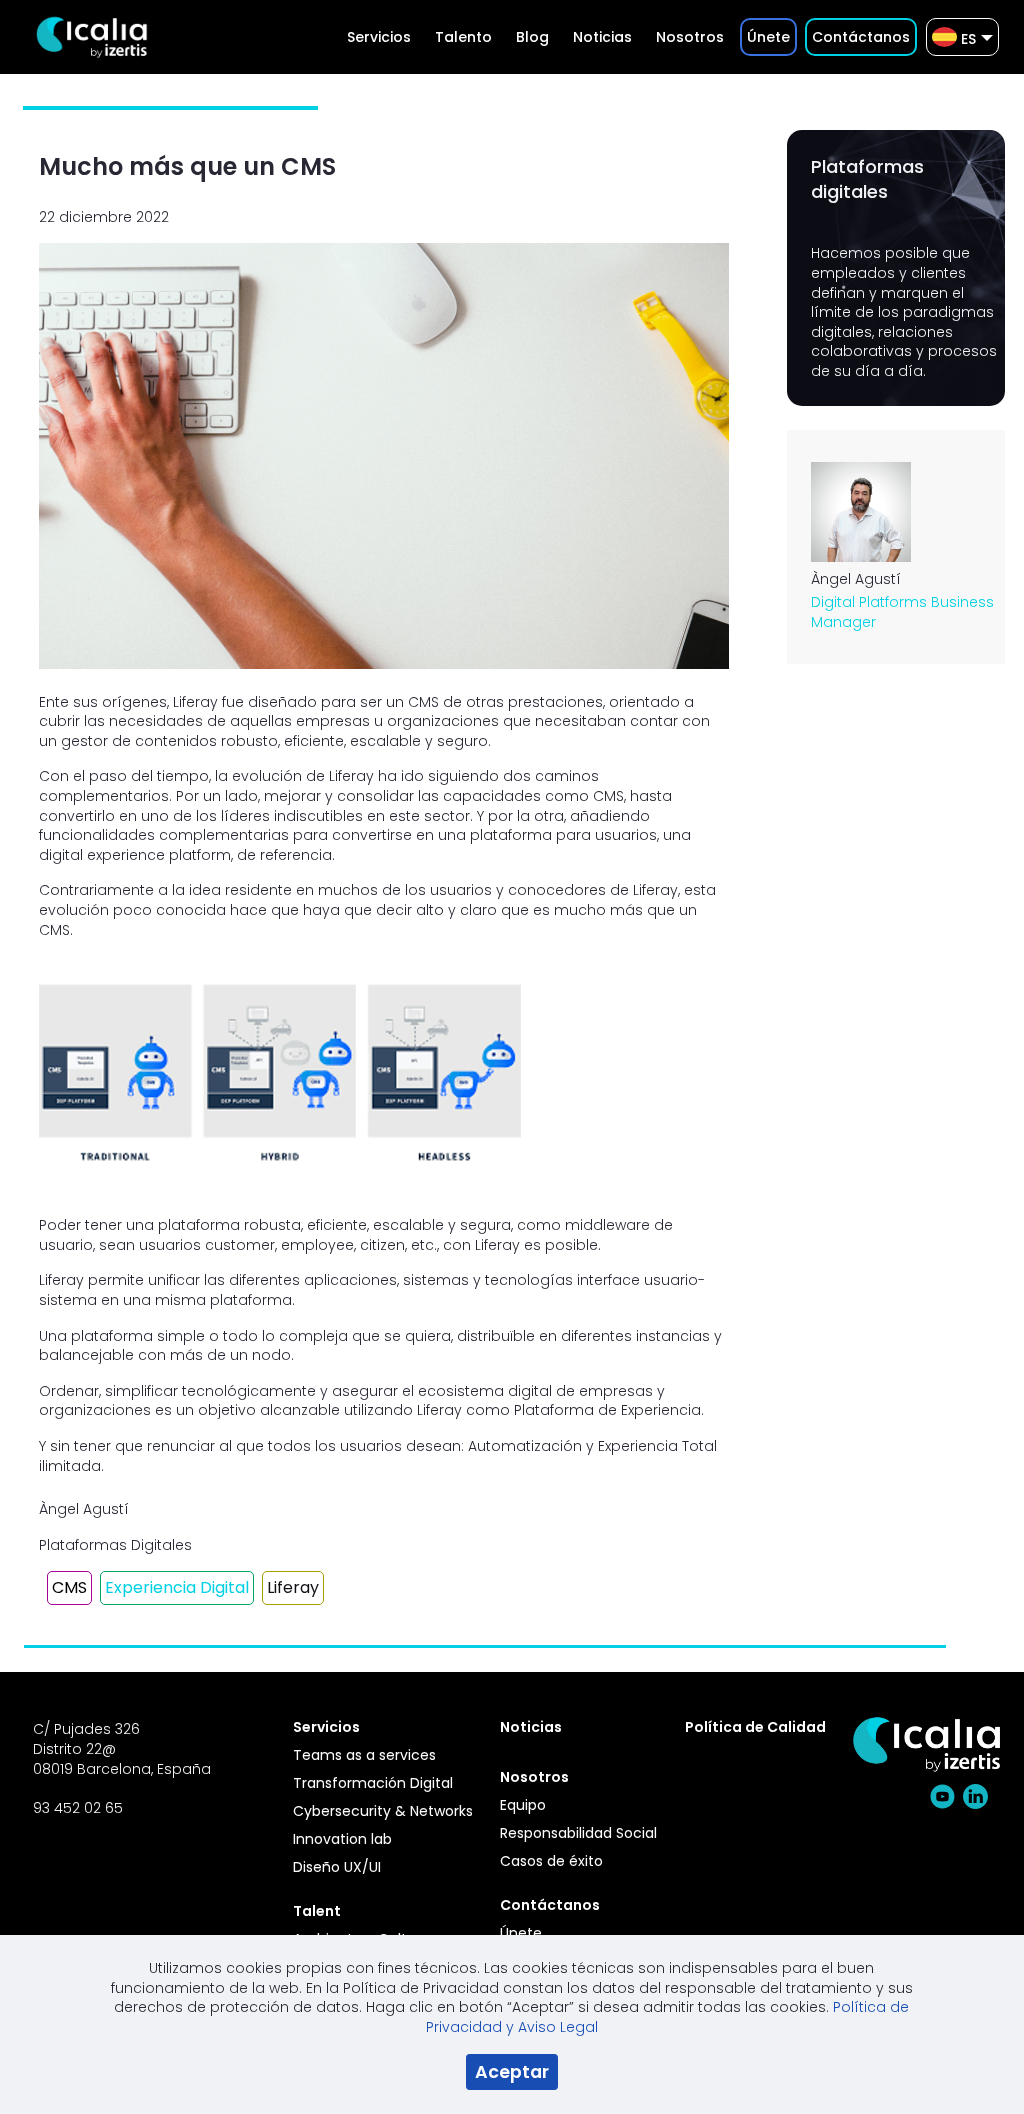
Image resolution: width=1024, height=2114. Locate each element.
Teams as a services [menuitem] (364, 1755)
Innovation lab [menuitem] (342, 1839)
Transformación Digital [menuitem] (373, 1783)
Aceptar (512, 2072)
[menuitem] (379, 37)
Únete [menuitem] (521, 1933)
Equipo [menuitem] (523, 1805)
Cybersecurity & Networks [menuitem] (383, 1811)
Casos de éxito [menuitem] (551, 1861)
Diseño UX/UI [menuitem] (337, 1867)
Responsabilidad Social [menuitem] (578, 1833)
